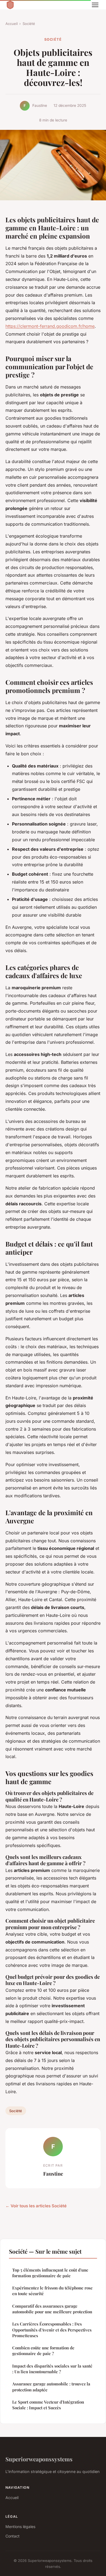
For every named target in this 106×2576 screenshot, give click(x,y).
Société (29, 24)
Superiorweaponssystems (39, 2459)
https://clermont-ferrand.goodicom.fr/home (50, 326)
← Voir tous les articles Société (36, 2206)
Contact (13, 2536)
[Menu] (95, 5)
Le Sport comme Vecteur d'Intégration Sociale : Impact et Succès (48, 2405)
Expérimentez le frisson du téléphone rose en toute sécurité (52, 2291)
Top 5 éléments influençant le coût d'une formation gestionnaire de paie (50, 2273)
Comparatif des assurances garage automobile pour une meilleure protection (52, 2309)
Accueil (12, 24)
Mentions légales (20, 2527)
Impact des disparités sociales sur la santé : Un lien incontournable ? (52, 2369)
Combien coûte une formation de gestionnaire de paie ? (43, 2351)
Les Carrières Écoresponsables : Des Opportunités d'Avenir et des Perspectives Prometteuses (52, 2330)
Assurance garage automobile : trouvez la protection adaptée (51, 2387)
